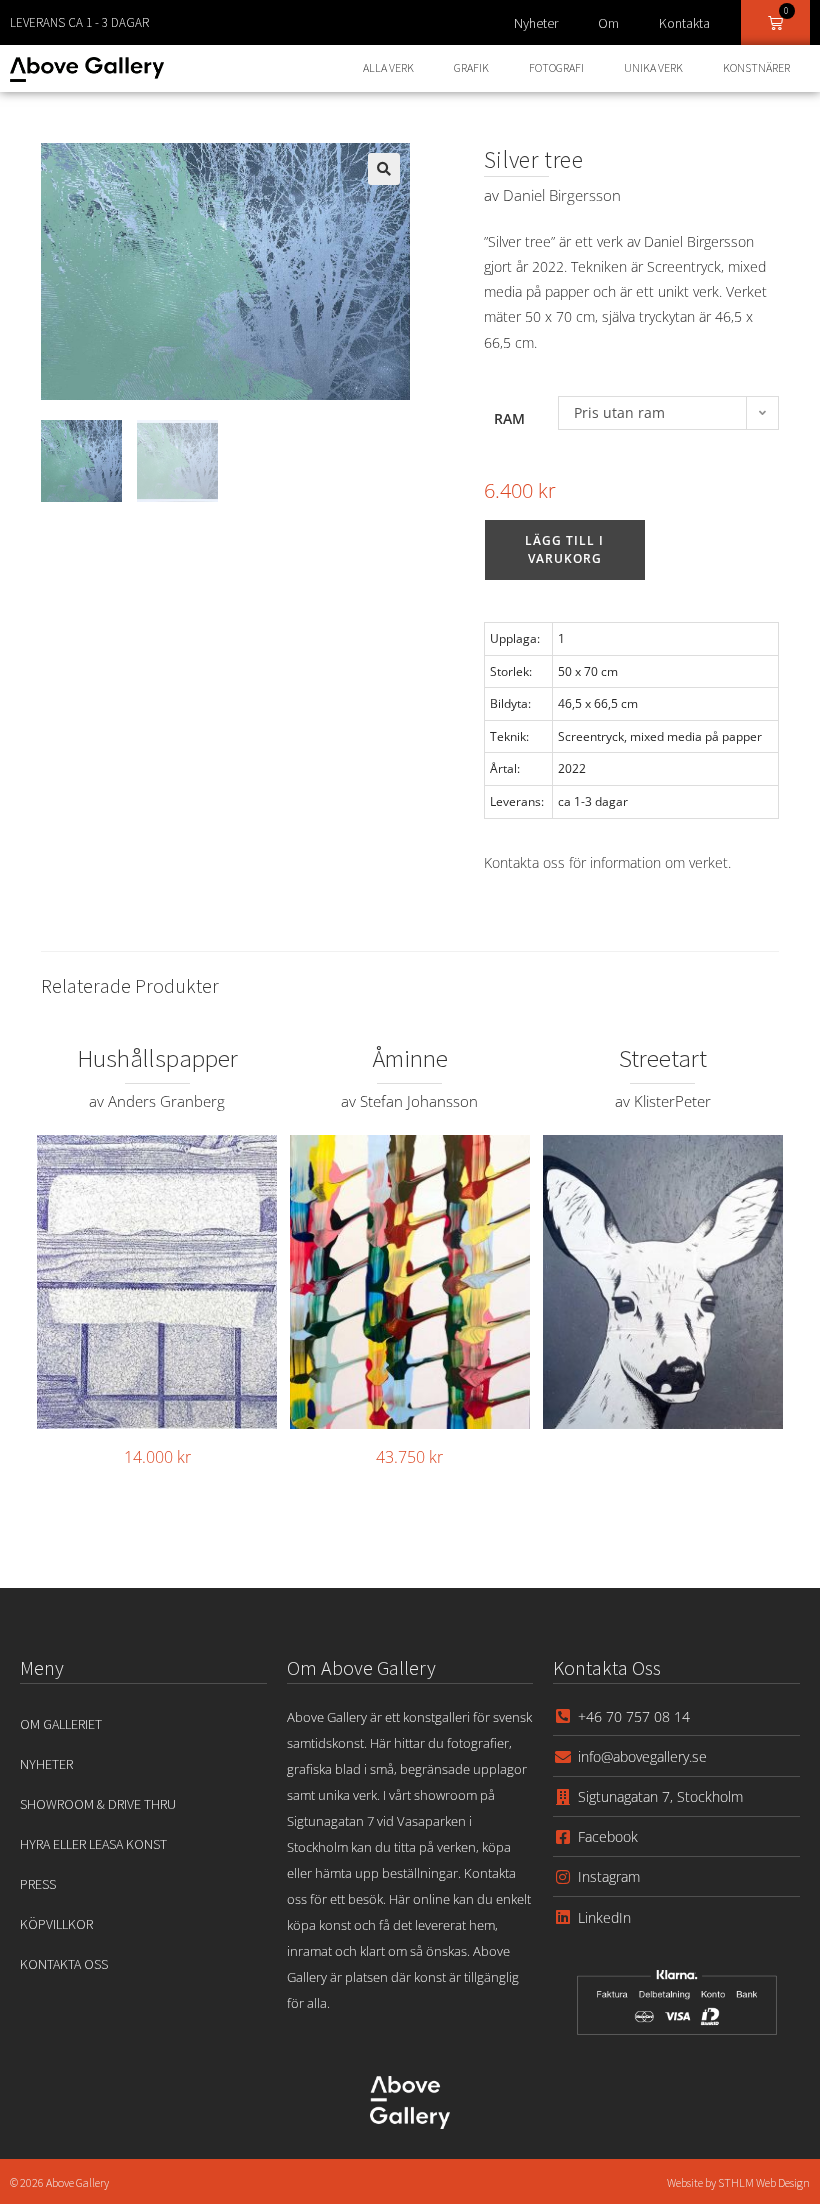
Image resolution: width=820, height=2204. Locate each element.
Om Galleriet (61, 1724)
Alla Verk (388, 67)
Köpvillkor (56, 1924)
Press (38, 1884)
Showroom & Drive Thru (98, 1804)
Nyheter (536, 23)
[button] (384, 169)
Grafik (471, 67)
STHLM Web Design (764, 2182)
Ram (509, 418)
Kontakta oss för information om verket (606, 862)
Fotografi (556, 67)
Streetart (663, 1058)
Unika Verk (653, 67)
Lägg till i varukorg (564, 549)
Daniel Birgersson (562, 195)
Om (608, 23)
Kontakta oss (64, 1964)
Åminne (410, 1058)
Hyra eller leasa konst (93, 1844)
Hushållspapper (157, 1058)
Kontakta (684, 23)
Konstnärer (756, 67)
